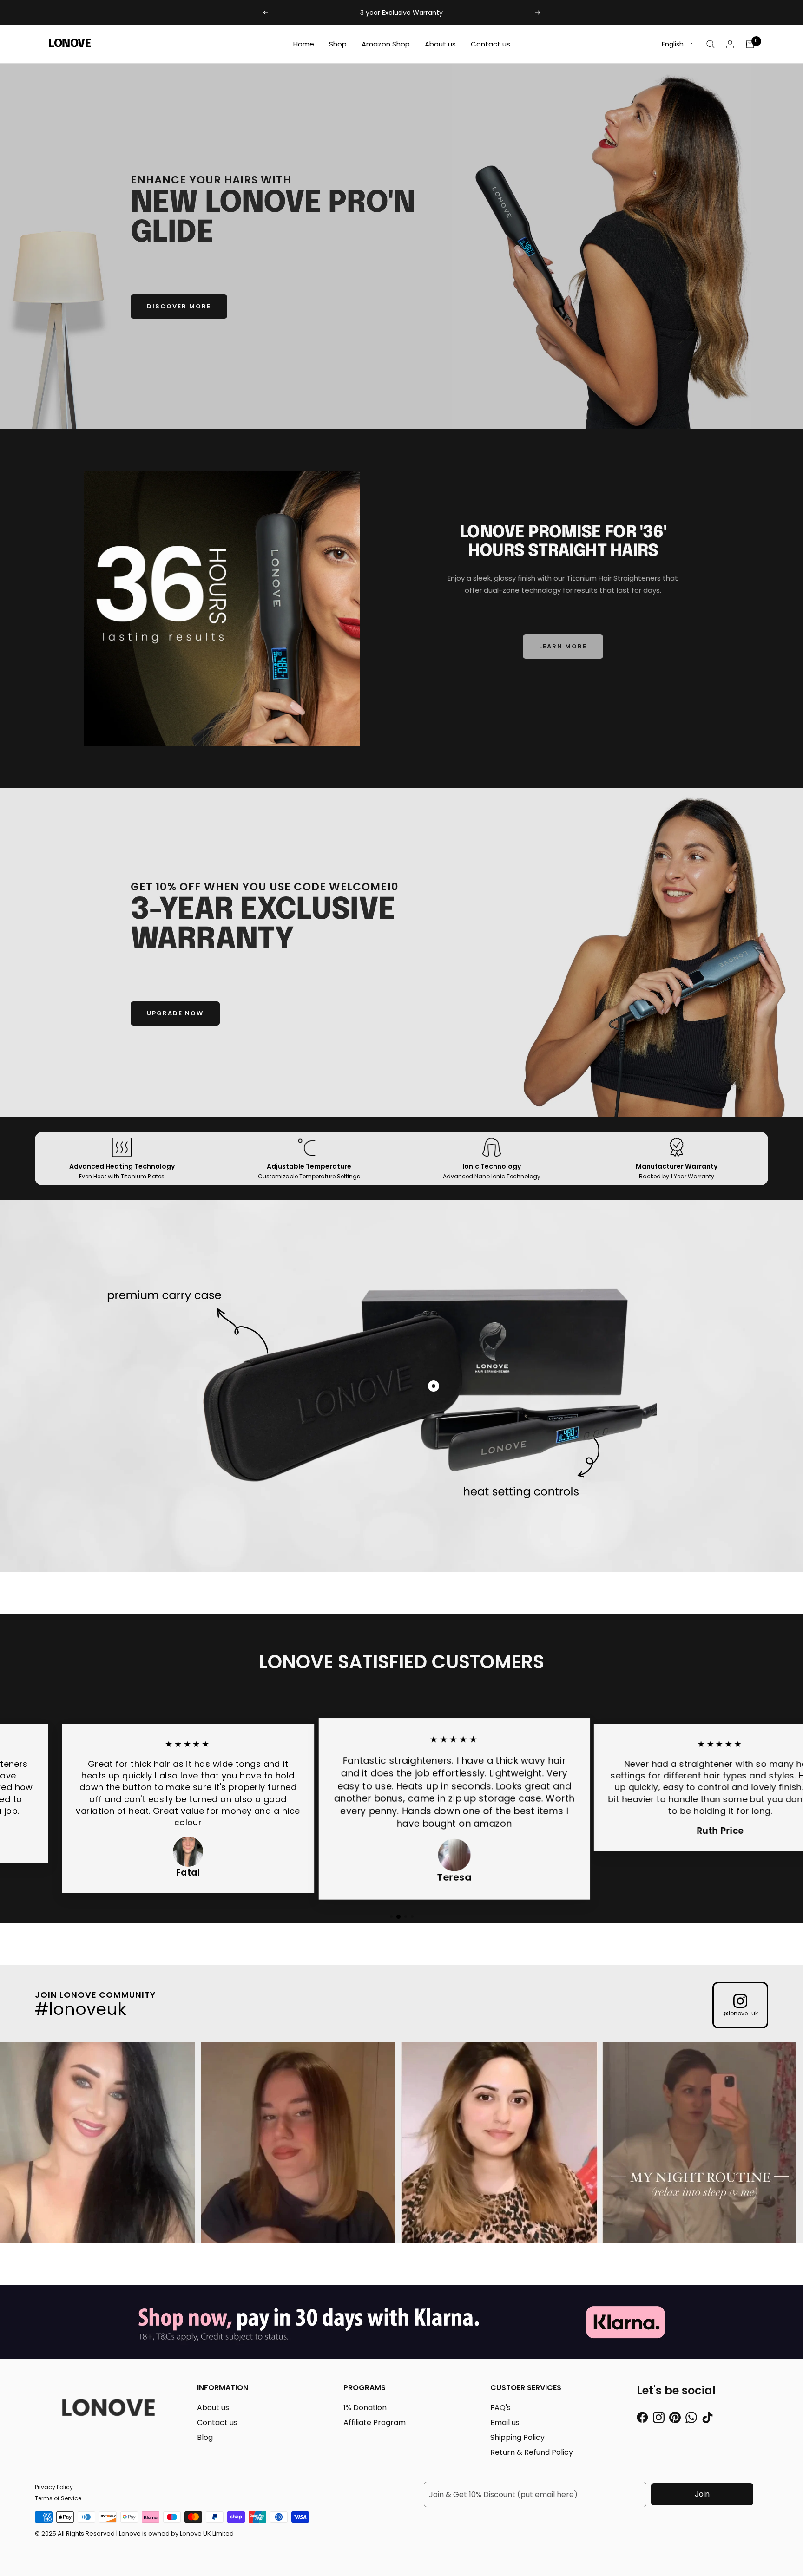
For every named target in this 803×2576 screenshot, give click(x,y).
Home (304, 44)
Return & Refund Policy (532, 2452)
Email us (505, 2422)
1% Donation (365, 2408)
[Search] (711, 44)
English (673, 44)
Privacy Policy (54, 2487)
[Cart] (750, 44)
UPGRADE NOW (175, 1013)
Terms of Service (58, 2498)
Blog (205, 2437)
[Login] (730, 44)
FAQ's (500, 2408)
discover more (179, 306)
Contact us (490, 44)
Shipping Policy (517, 2437)
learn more (563, 646)
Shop (338, 44)
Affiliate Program (375, 2422)
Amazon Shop (386, 44)
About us (440, 44)
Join (702, 2494)
